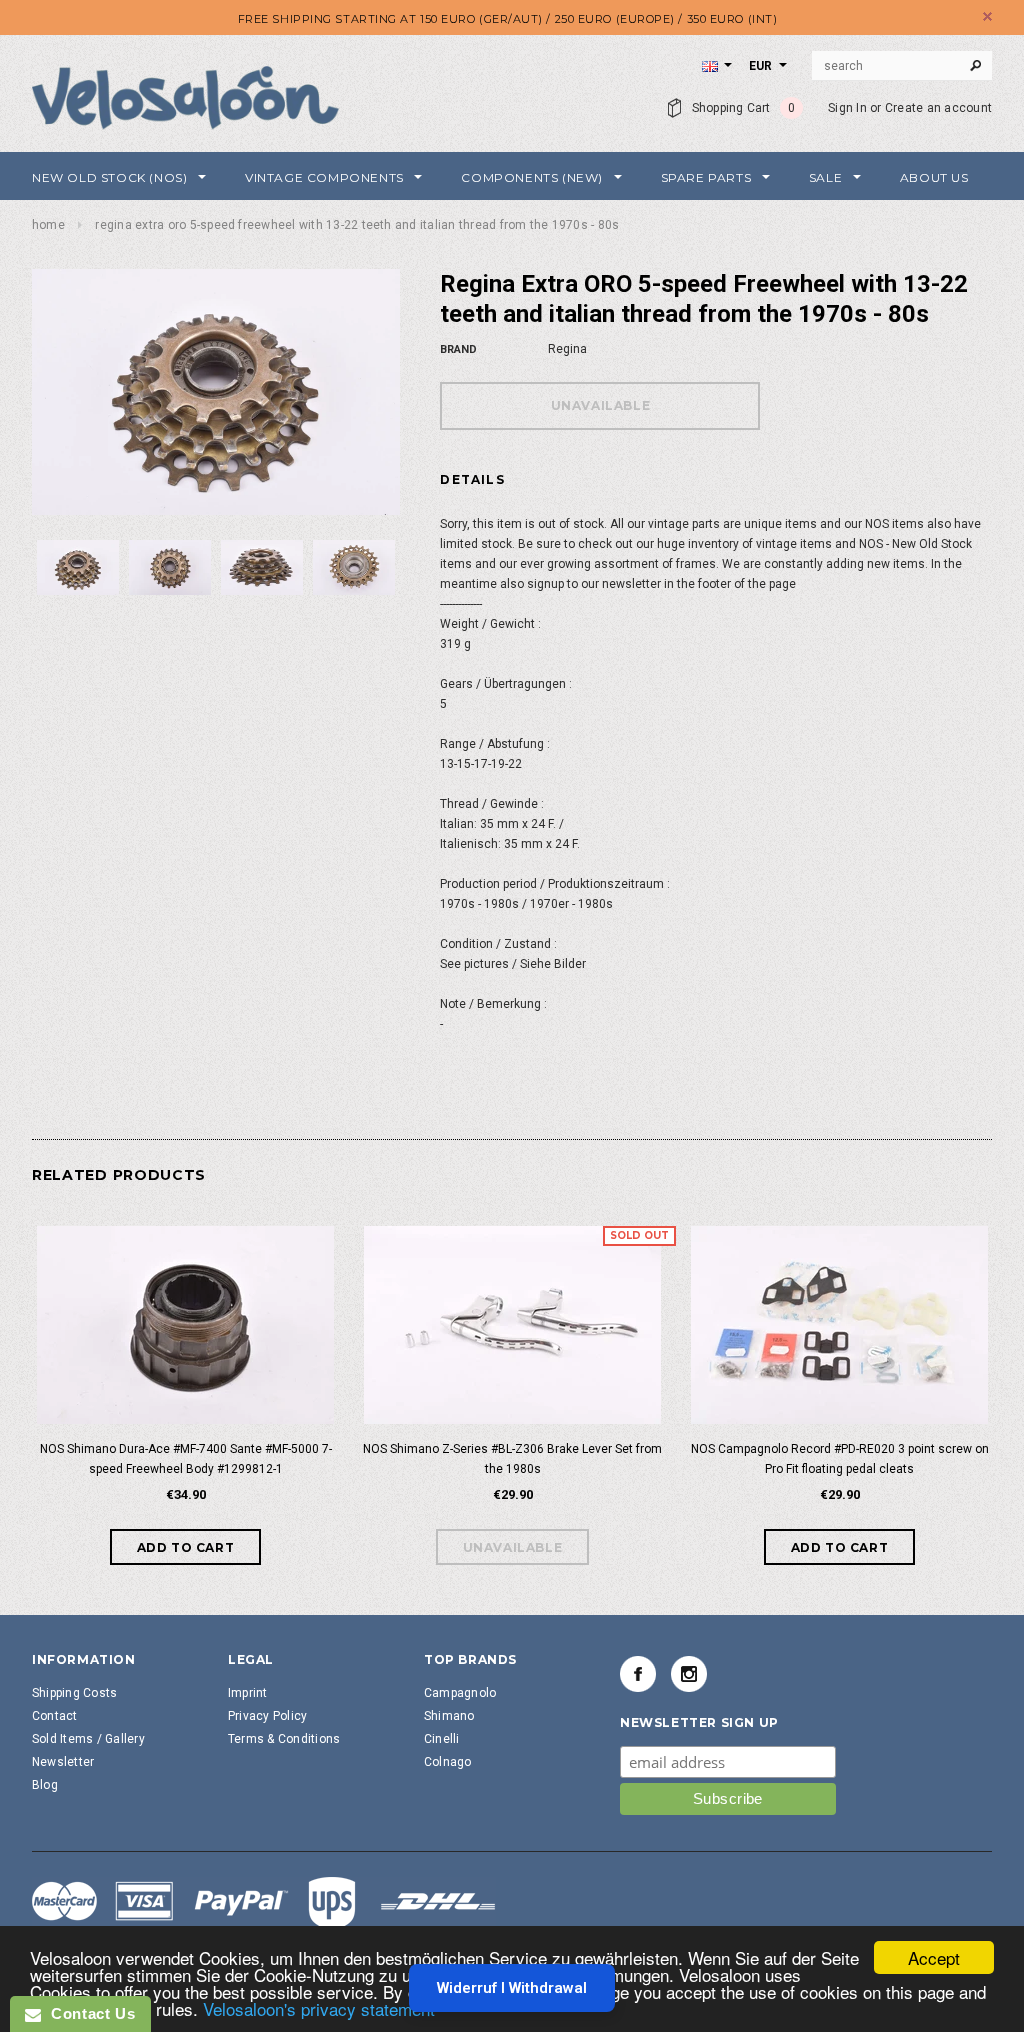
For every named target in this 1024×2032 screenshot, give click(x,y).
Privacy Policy (267, 1716)
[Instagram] (689, 1674)
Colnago (448, 1762)
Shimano (449, 1716)
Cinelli (442, 1739)
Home (48, 225)
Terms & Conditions (284, 1739)
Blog (45, 1785)
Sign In (847, 108)
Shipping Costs (74, 1693)
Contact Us (88, 2013)
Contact (55, 1716)
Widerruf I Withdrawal (512, 1988)
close (987, 16)
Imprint (248, 1693)
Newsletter (63, 1762)
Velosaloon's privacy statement (319, 2008)
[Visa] (264, 1904)
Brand (458, 349)
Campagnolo (460, 1693)
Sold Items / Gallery (88, 1739)
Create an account (938, 108)
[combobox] (902, 66)
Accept (934, 1957)
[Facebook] (638, 1674)
